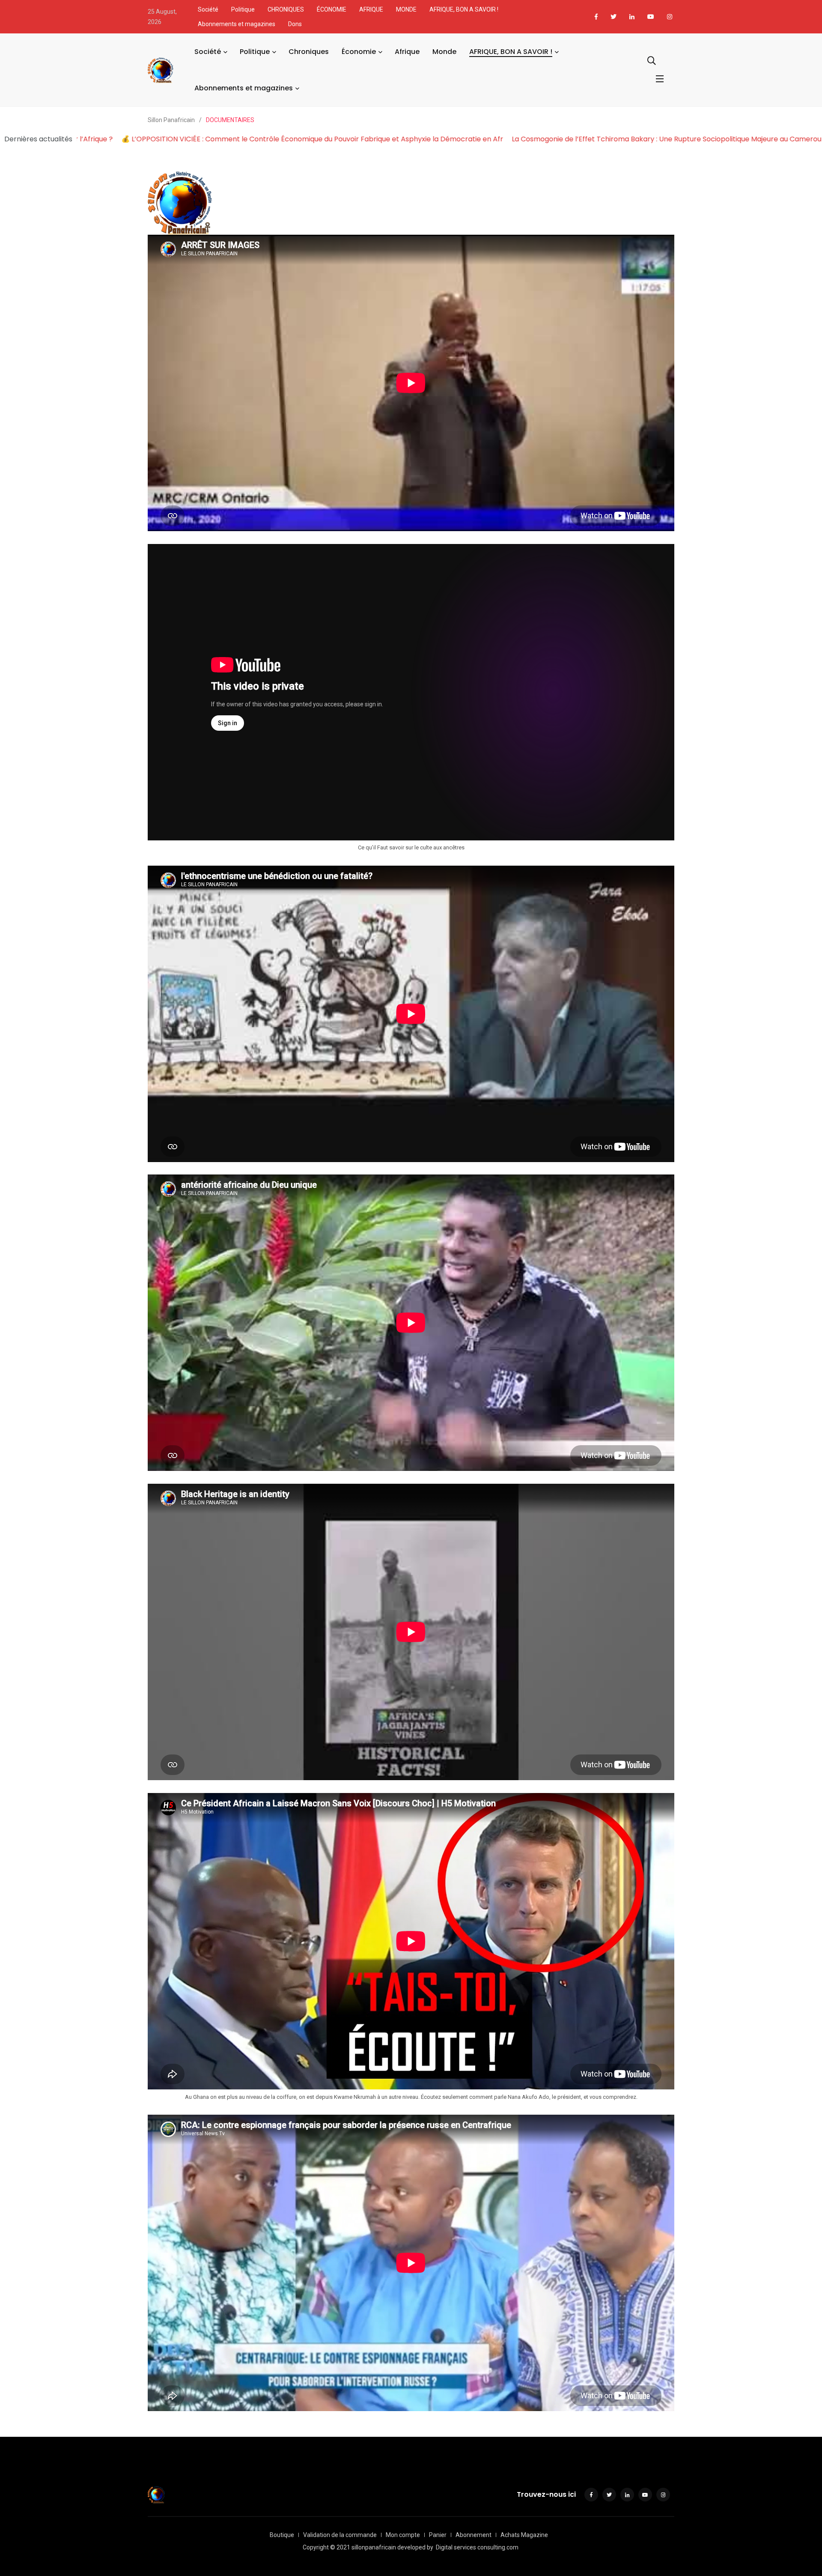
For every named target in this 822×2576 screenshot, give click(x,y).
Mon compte (403, 2535)
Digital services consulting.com (477, 2547)
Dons (295, 24)
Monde (444, 52)
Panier (438, 2535)
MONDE (406, 9)
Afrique (407, 52)
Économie (359, 52)
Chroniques (309, 52)
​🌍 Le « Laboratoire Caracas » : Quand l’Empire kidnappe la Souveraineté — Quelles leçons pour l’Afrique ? (276, 139)
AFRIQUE (371, 9)
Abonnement (474, 2535)
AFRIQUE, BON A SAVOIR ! (464, 9)
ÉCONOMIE (332, 9)
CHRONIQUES (286, 9)
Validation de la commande (340, 2535)
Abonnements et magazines (237, 24)
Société (208, 9)
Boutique (282, 2535)
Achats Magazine (524, 2535)
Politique (243, 9)
